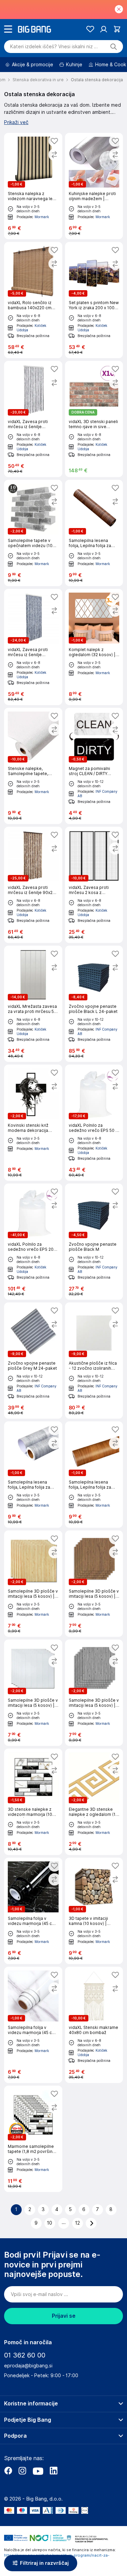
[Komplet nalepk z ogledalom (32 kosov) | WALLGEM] (94, 647)
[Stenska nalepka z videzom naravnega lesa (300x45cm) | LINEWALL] (33, 186)
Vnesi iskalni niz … (54, 47)
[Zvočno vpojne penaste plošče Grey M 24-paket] (33, 1361)
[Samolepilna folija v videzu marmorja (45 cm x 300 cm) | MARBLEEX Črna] (33, 1911)
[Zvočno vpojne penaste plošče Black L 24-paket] (94, 1004)
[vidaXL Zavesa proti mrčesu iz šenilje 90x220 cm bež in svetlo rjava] (33, 885)
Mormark (42, 217)
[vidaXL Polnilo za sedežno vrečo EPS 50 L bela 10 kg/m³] (94, 1123)
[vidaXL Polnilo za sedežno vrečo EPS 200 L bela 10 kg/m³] (33, 1242)
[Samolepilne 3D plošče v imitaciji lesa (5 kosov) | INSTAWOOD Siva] (94, 1693)
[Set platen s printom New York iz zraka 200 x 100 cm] (94, 300)
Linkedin (54, 2471)
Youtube (38, 2471)
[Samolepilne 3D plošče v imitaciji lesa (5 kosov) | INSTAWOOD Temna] (94, 1584)
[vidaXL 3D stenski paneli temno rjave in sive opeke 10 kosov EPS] (94, 419)
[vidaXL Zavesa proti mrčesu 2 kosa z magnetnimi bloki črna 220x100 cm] (94, 885)
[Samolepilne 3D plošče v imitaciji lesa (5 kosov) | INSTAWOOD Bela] (33, 1693)
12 (78, 2223)
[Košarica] (117, 29)
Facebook (8, 2471)
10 (50, 2223)
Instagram (22, 2471)
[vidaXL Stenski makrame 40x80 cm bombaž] (94, 2025)
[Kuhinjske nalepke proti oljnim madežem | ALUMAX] (94, 186)
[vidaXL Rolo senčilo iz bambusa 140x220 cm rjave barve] (33, 300)
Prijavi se (64, 2316)
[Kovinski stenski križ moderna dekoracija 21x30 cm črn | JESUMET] (33, 1123)
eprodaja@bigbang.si (28, 2366)
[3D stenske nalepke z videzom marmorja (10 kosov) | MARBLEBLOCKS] (33, 1802)
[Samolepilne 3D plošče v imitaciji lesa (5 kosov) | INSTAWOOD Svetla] (33, 1584)
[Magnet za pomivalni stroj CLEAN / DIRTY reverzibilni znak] (94, 766)
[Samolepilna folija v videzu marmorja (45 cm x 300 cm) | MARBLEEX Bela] (33, 2025)
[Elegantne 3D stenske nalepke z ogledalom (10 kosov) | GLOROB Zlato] (94, 1802)
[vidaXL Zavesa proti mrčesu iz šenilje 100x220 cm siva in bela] (33, 419)
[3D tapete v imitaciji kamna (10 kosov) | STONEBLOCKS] (94, 1911)
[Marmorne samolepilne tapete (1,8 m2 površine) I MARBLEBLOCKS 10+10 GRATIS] (33, 2139)
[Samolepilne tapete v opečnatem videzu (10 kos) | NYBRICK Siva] (33, 533)
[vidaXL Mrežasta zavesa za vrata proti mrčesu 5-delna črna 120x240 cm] (33, 1004)
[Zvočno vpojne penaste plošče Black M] (94, 1242)
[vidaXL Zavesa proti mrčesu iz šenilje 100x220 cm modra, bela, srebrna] (33, 647)
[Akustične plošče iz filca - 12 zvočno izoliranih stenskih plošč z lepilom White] (94, 1361)
